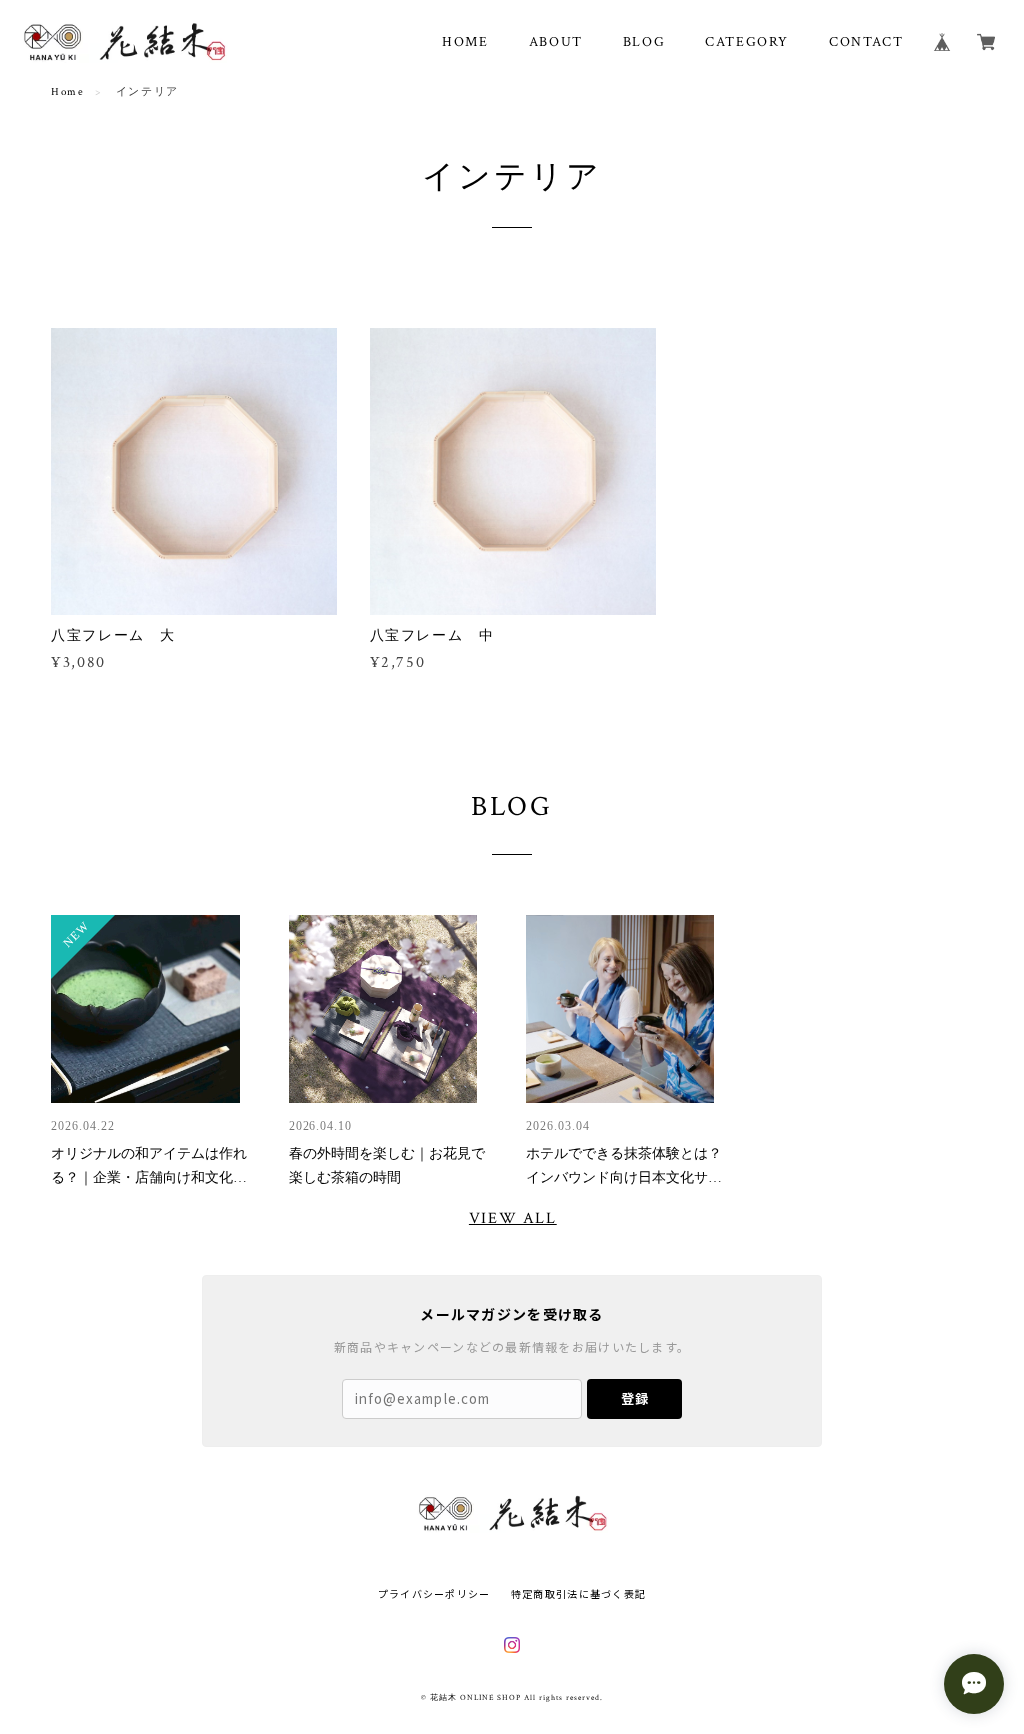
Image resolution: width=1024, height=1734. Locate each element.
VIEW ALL (513, 1218)
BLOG (644, 42)
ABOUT (556, 42)
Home (67, 92)
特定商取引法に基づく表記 (578, 1593)
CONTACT (866, 42)
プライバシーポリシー (434, 1593)
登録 (635, 1398)
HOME (465, 42)
